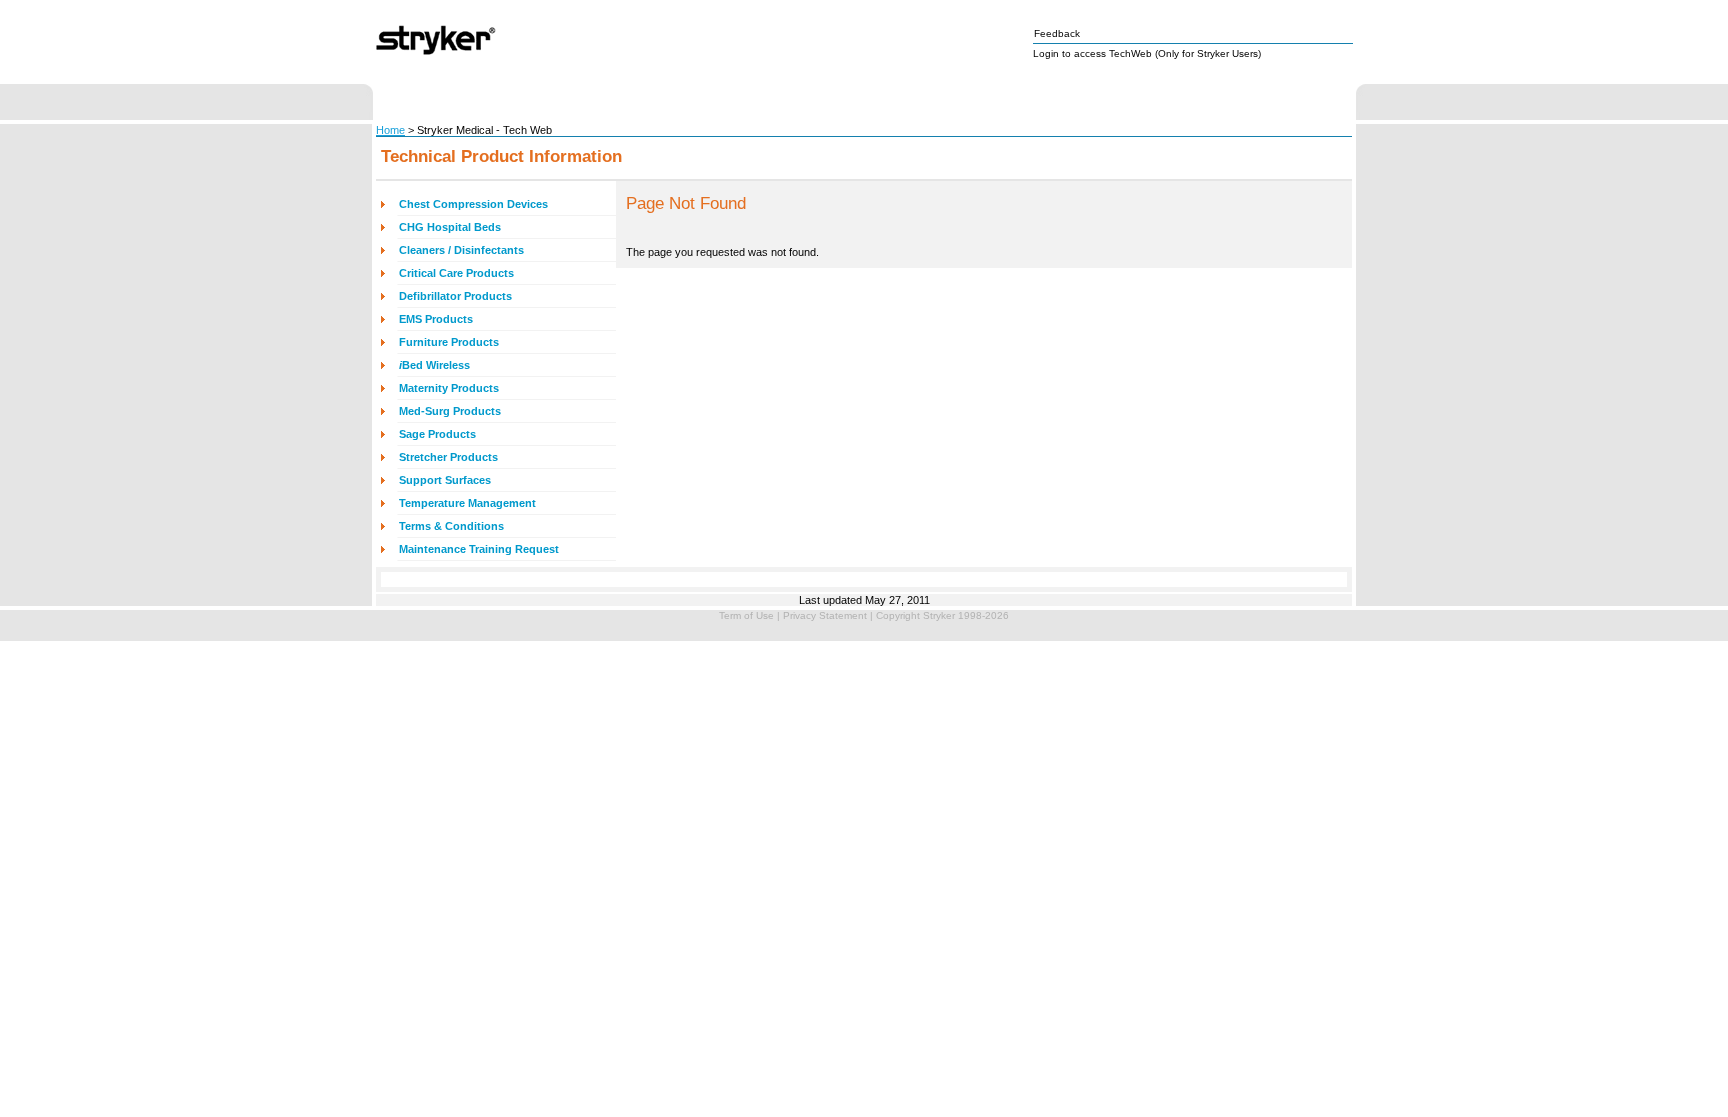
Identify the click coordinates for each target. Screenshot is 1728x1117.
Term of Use (746, 615)
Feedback (1057, 33)
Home (390, 130)
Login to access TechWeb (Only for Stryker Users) (1147, 53)
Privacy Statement (825, 615)
